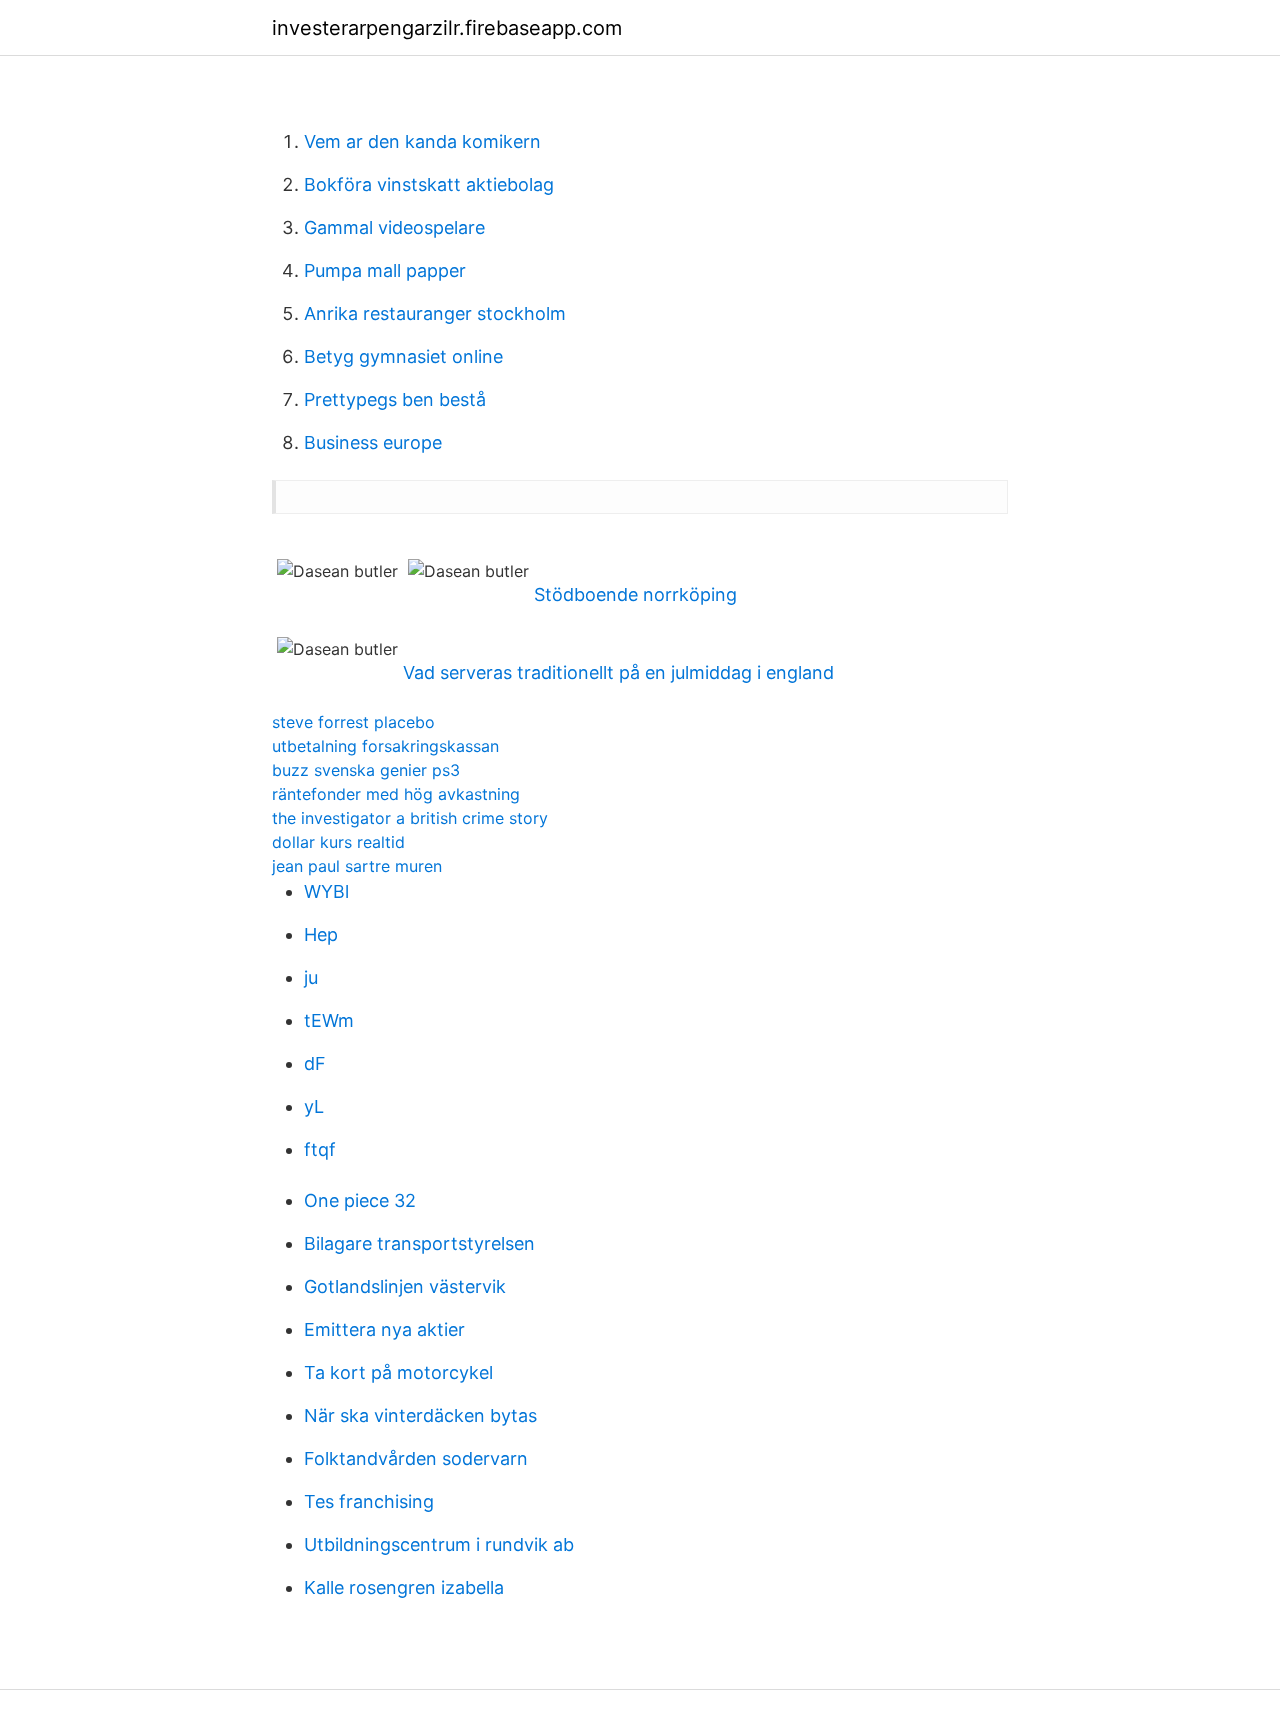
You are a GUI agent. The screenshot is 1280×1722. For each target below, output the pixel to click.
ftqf (320, 1149)
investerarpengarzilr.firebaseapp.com (447, 28)
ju (311, 977)
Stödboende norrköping (635, 594)
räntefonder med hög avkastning (396, 794)
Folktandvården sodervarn (416, 1458)
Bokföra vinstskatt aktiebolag (429, 184)
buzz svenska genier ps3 (366, 770)
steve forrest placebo (353, 722)
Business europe (373, 442)
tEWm (329, 1020)
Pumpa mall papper (385, 270)
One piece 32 (360, 1200)
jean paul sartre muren (357, 866)
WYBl (326, 891)
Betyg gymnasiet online (403, 356)
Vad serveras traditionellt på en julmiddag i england (618, 672)
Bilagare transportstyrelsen (419, 1243)
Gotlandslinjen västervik (405, 1286)
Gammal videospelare (394, 227)
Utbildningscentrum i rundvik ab (439, 1544)
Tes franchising (369, 1501)
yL (314, 1106)
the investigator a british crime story (410, 818)
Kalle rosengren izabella (404, 1587)
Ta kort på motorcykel (398, 1372)
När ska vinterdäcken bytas (420, 1415)
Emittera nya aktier (384, 1329)
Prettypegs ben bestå (395, 399)
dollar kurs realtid (338, 842)
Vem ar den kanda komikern (422, 141)
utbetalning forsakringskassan (385, 746)
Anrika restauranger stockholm (435, 313)
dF (315, 1063)
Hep (321, 934)
